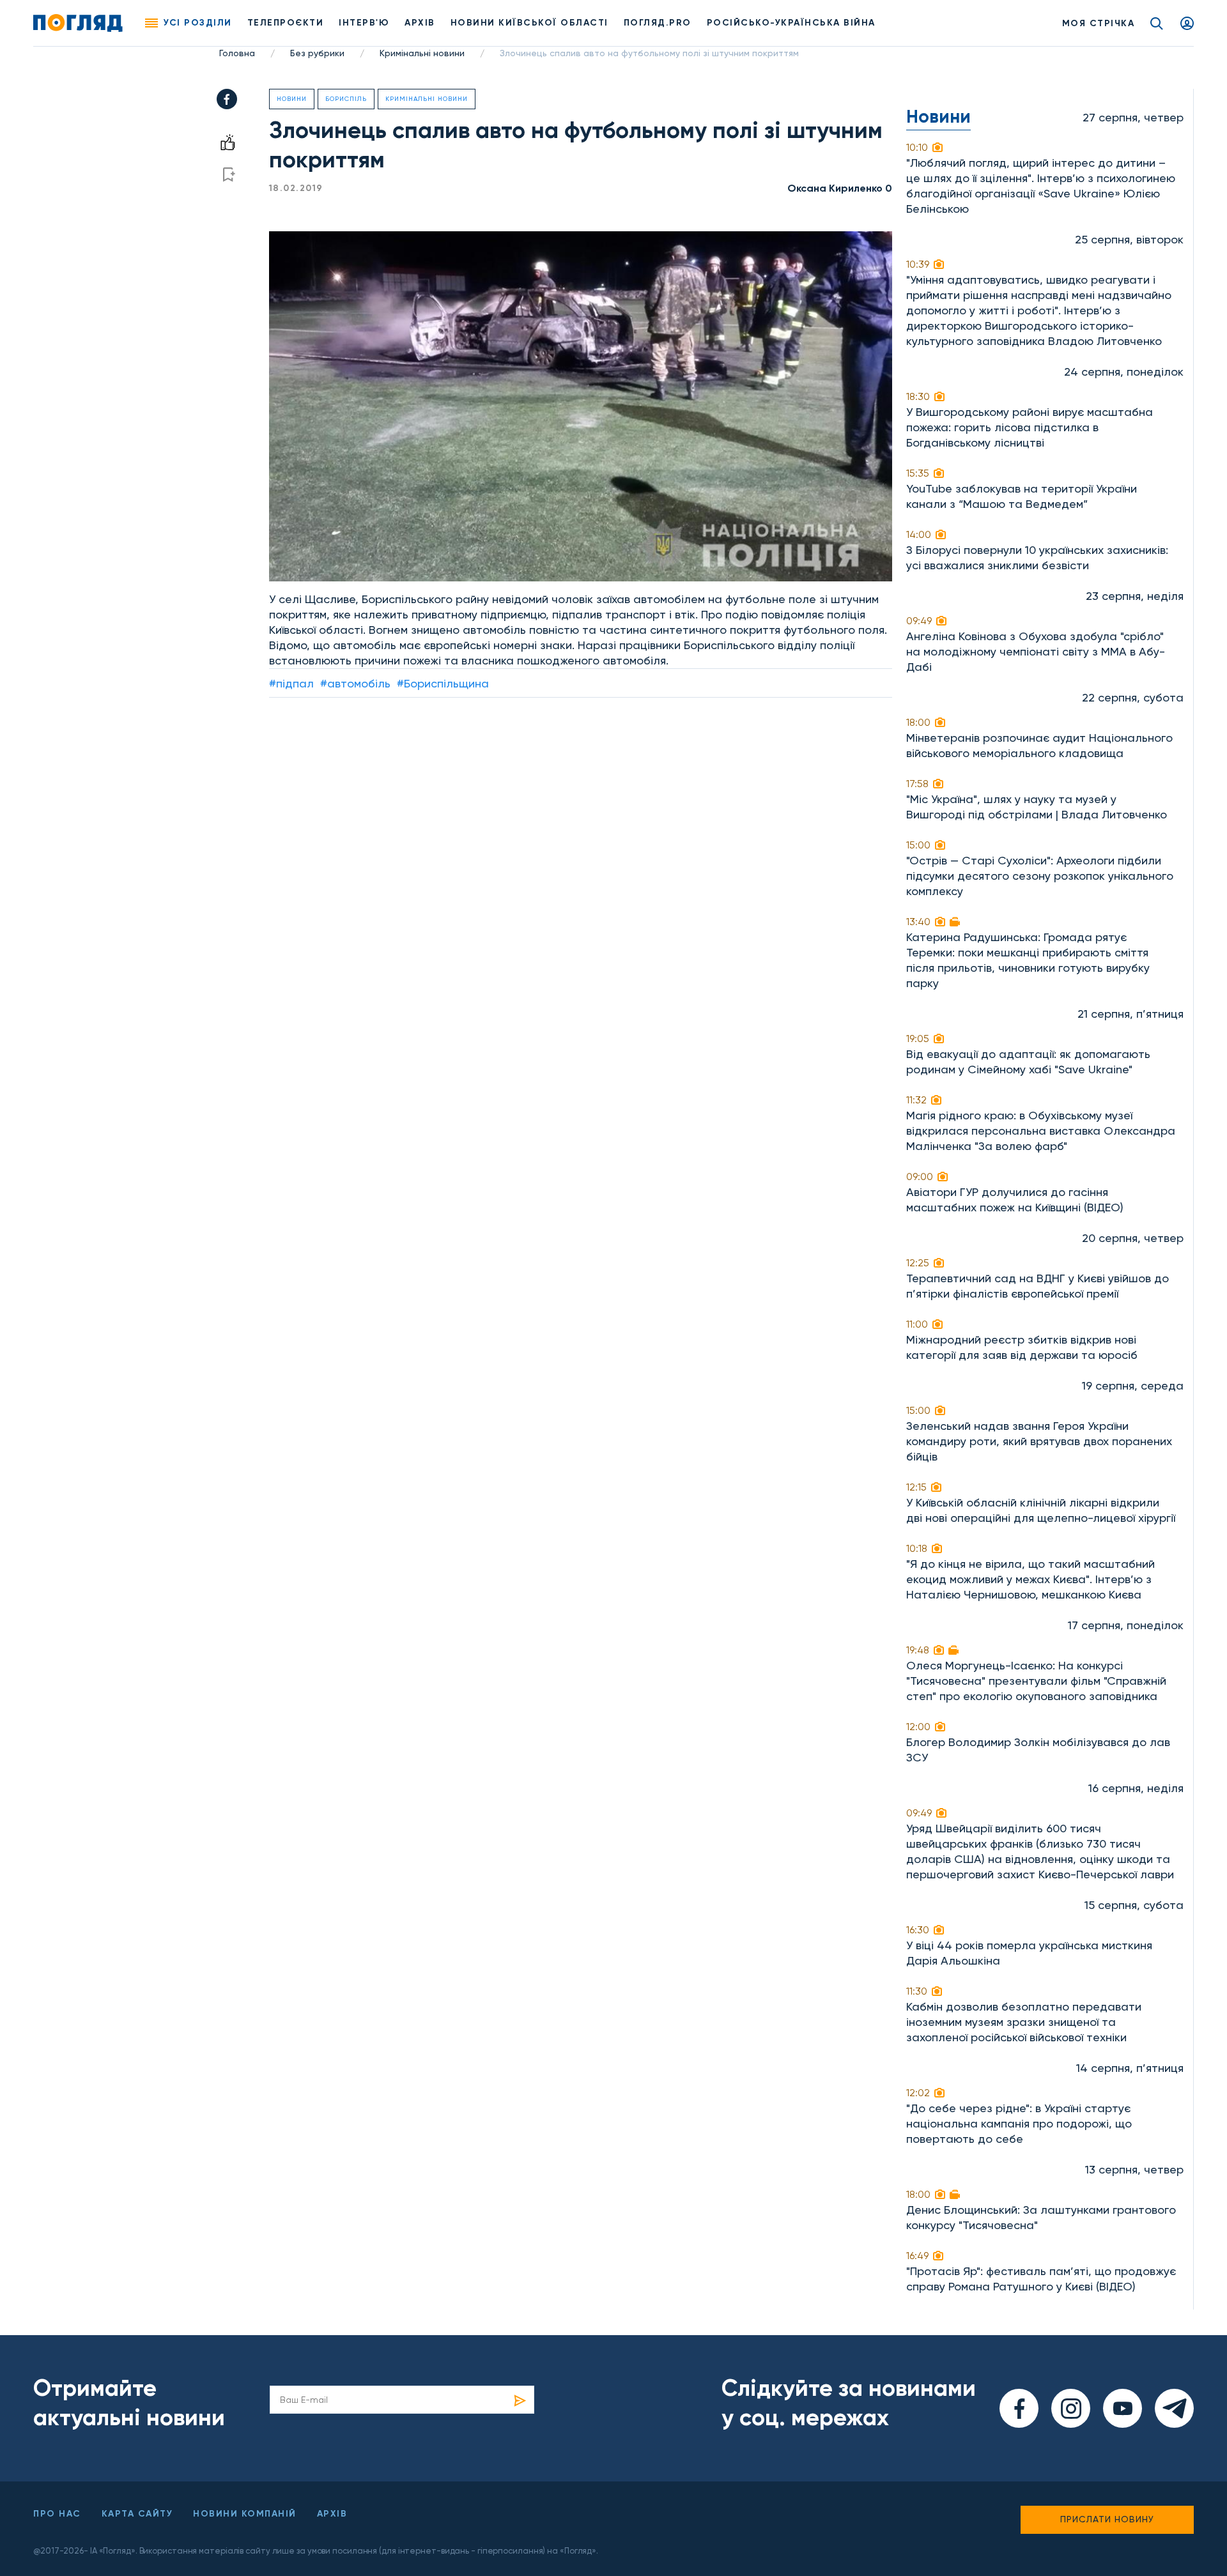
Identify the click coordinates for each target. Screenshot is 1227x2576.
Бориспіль (346, 99)
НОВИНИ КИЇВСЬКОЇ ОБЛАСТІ (529, 23)
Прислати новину (1107, 2519)
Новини (292, 99)
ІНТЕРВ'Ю (364, 23)
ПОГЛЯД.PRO (658, 23)
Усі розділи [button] (198, 23)
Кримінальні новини (422, 53)
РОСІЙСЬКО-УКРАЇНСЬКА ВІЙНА (791, 23)
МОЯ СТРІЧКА (1099, 23)
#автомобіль (355, 683)
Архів (420, 23)
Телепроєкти (286, 23)
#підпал (291, 683)
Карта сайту (137, 2514)
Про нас (57, 2514)
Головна (237, 53)
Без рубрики (317, 53)
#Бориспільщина (443, 683)
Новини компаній (245, 2514)
